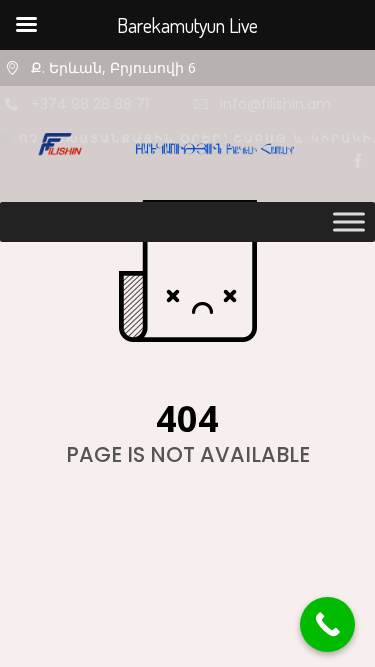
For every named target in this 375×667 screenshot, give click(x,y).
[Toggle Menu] (349, 221)
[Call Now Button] (327, 624)
